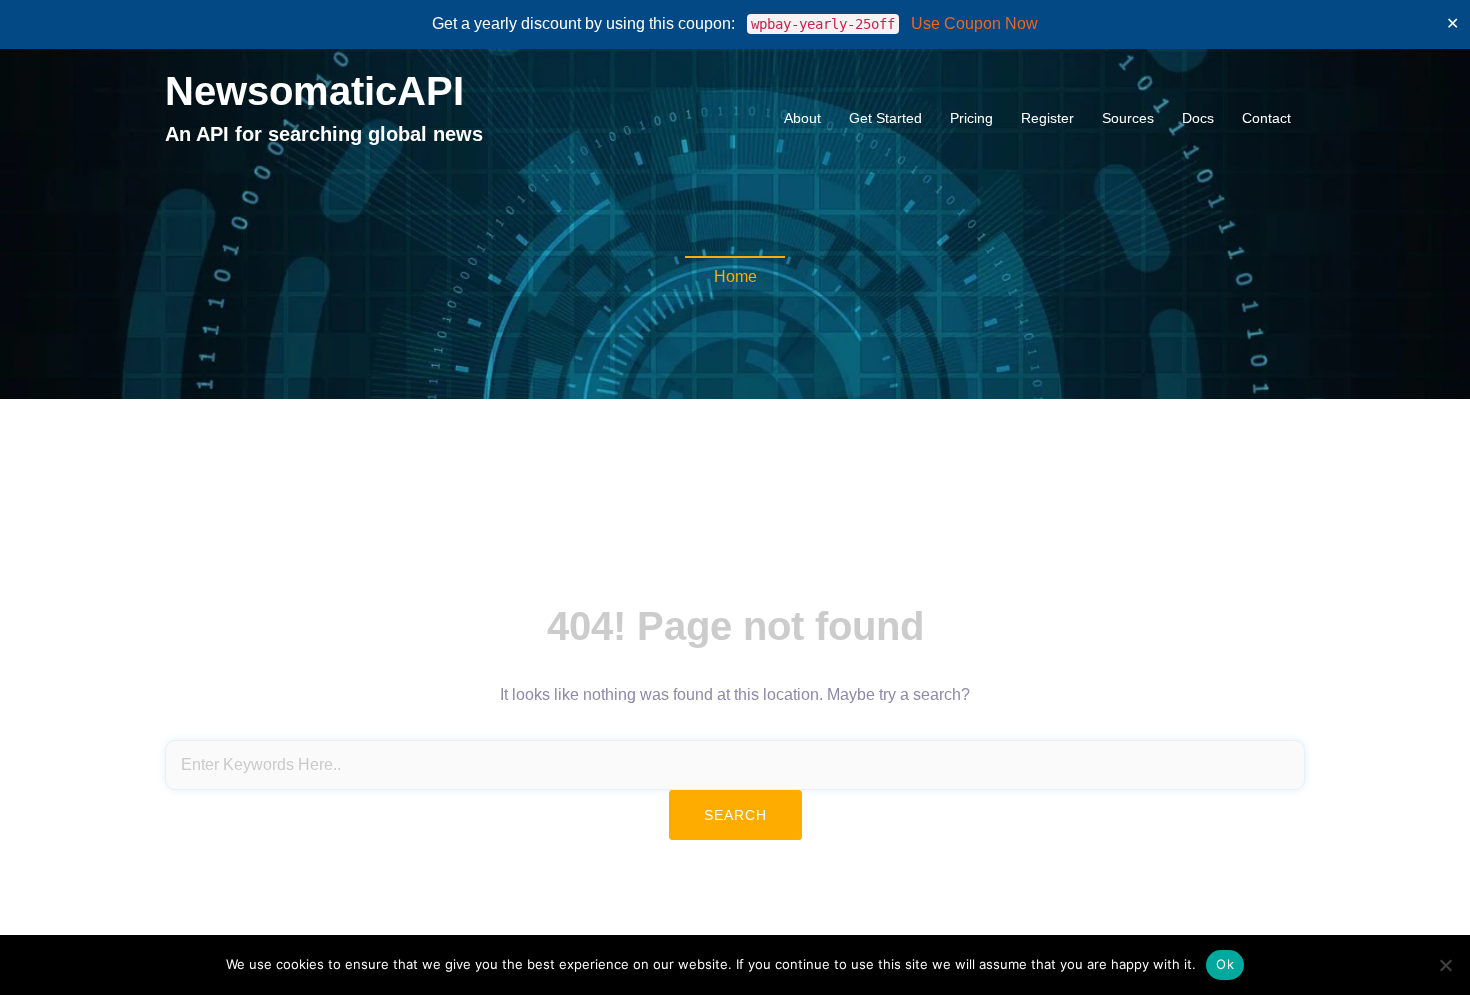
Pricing (971, 118)
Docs (1198, 118)
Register (1047, 118)
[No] (1445, 965)
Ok (1225, 964)
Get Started (885, 118)
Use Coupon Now (974, 23)
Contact (1266, 118)
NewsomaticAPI (314, 91)
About (802, 118)
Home (735, 276)
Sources (1128, 118)
